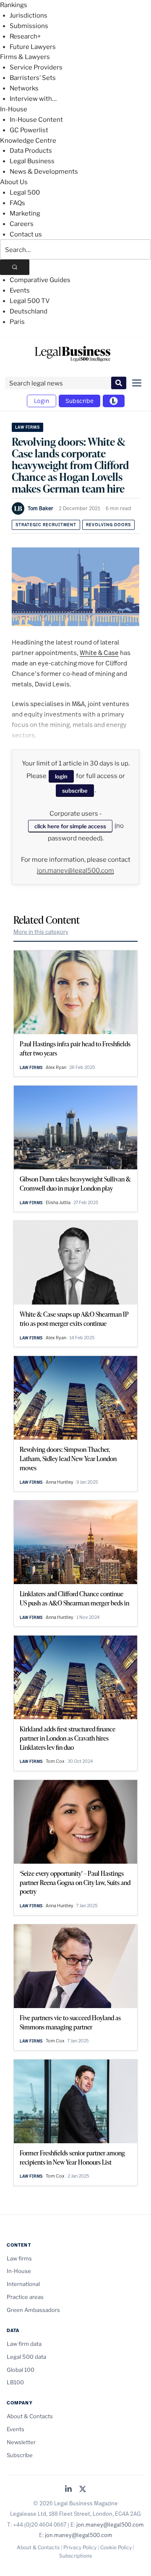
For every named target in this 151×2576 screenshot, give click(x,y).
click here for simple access (70, 826)
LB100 (15, 2382)
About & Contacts (30, 2416)
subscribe (75, 791)
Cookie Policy (116, 2547)
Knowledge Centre (28, 141)
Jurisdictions (29, 15)
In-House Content (36, 120)
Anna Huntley (60, 1482)
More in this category (41, 932)
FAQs (17, 203)
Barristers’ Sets (33, 78)
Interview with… (33, 99)
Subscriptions (75, 2556)
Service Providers (36, 67)
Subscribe (79, 401)
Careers (22, 224)
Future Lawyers (33, 47)
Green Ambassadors (33, 2310)
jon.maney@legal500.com (75, 871)
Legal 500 (25, 193)
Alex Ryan (56, 1067)
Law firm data (24, 2344)
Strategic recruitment (46, 525)
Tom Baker (40, 508)
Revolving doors (108, 525)
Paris (17, 322)
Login (42, 401)
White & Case (99, 652)
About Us (14, 182)
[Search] (15, 267)
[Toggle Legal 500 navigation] (114, 401)
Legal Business (32, 161)
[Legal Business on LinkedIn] (68, 2490)
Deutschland (29, 311)
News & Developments (44, 172)
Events (20, 290)
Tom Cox (55, 1761)
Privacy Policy (80, 2547)
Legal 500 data (26, 2357)
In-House (14, 109)
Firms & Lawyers (25, 57)
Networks (24, 88)
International (23, 2284)
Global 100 (21, 2370)
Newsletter (21, 2442)
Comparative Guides (40, 280)
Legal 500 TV (30, 301)
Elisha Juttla (58, 1202)
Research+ (25, 36)
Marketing (25, 213)
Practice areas (25, 2297)
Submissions (29, 26)
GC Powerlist (29, 130)
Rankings (14, 5)
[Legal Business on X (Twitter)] (83, 2490)
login (61, 776)
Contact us (26, 234)
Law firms (27, 427)
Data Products (31, 151)
